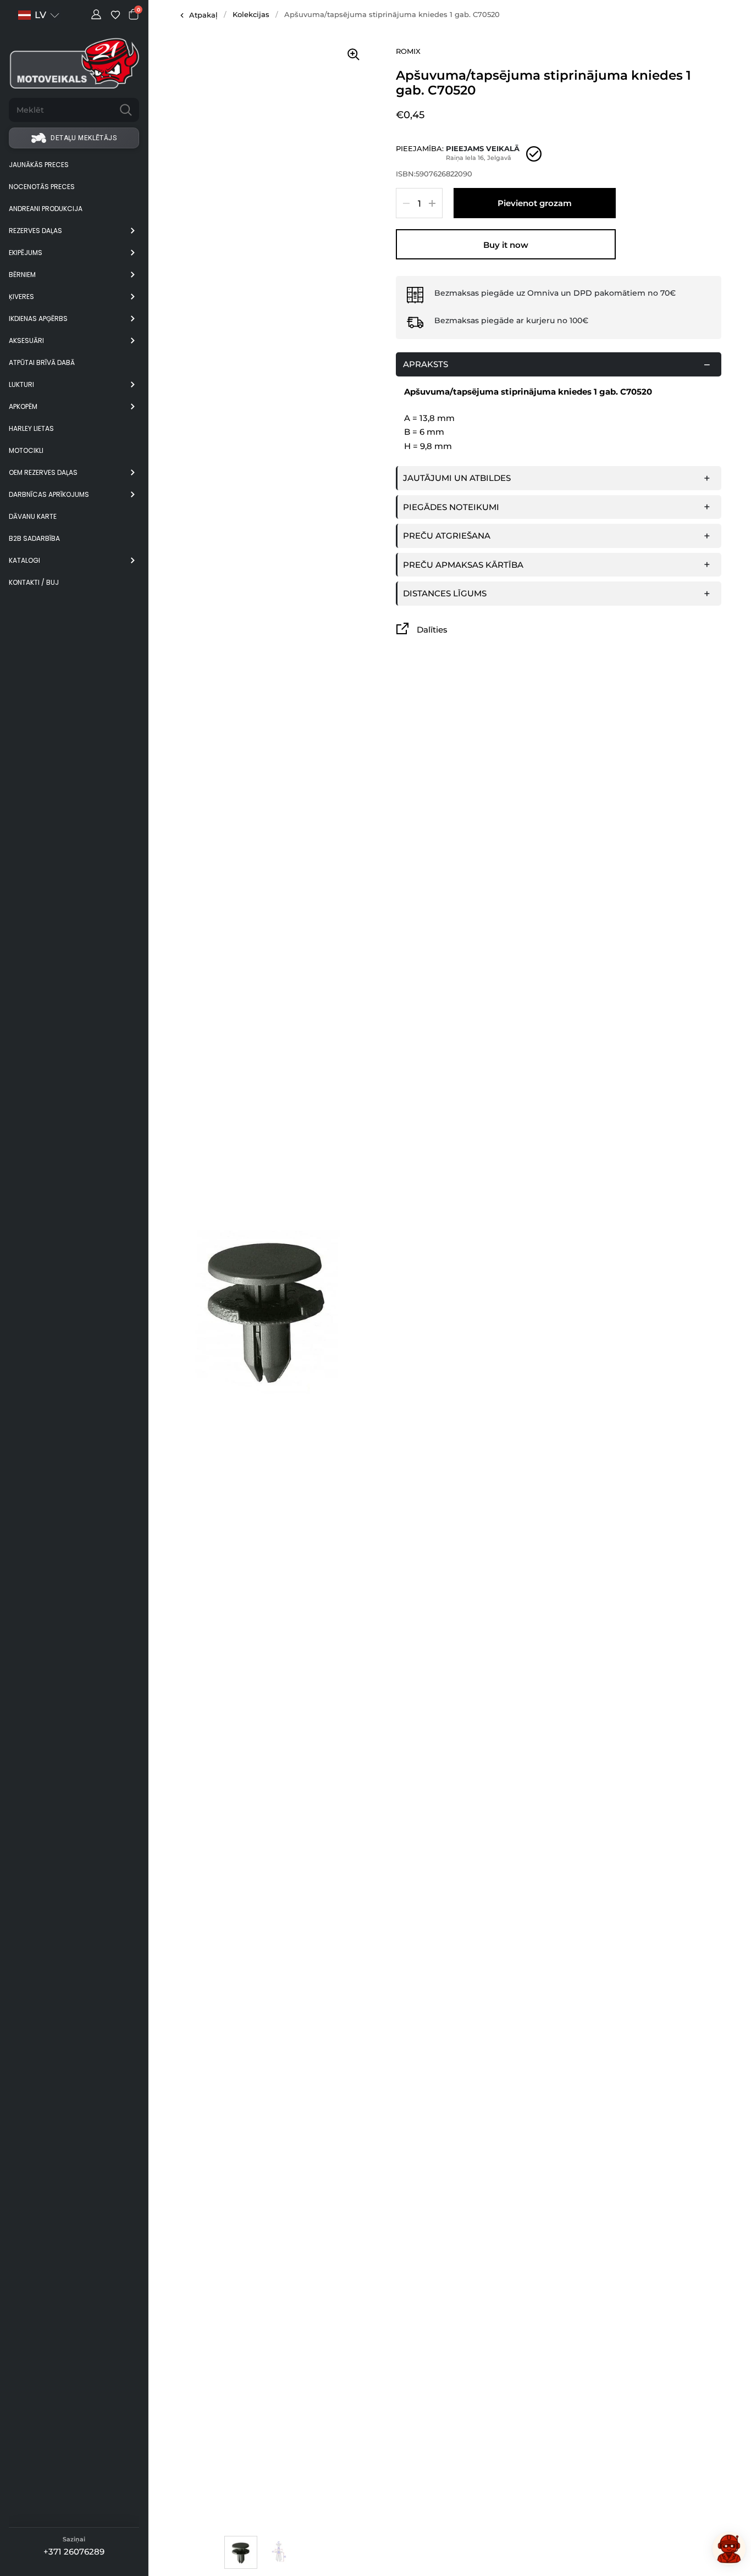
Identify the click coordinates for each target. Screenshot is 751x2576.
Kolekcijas (251, 14)
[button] (39, 15)
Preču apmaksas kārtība (463, 565)
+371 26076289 (74, 2552)
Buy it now (506, 245)
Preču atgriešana (447, 536)
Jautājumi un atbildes (457, 478)
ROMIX (408, 51)
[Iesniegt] (126, 110)
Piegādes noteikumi (451, 507)
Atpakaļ (203, 15)
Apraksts (426, 364)
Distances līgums (445, 593)
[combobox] (61, 110)
